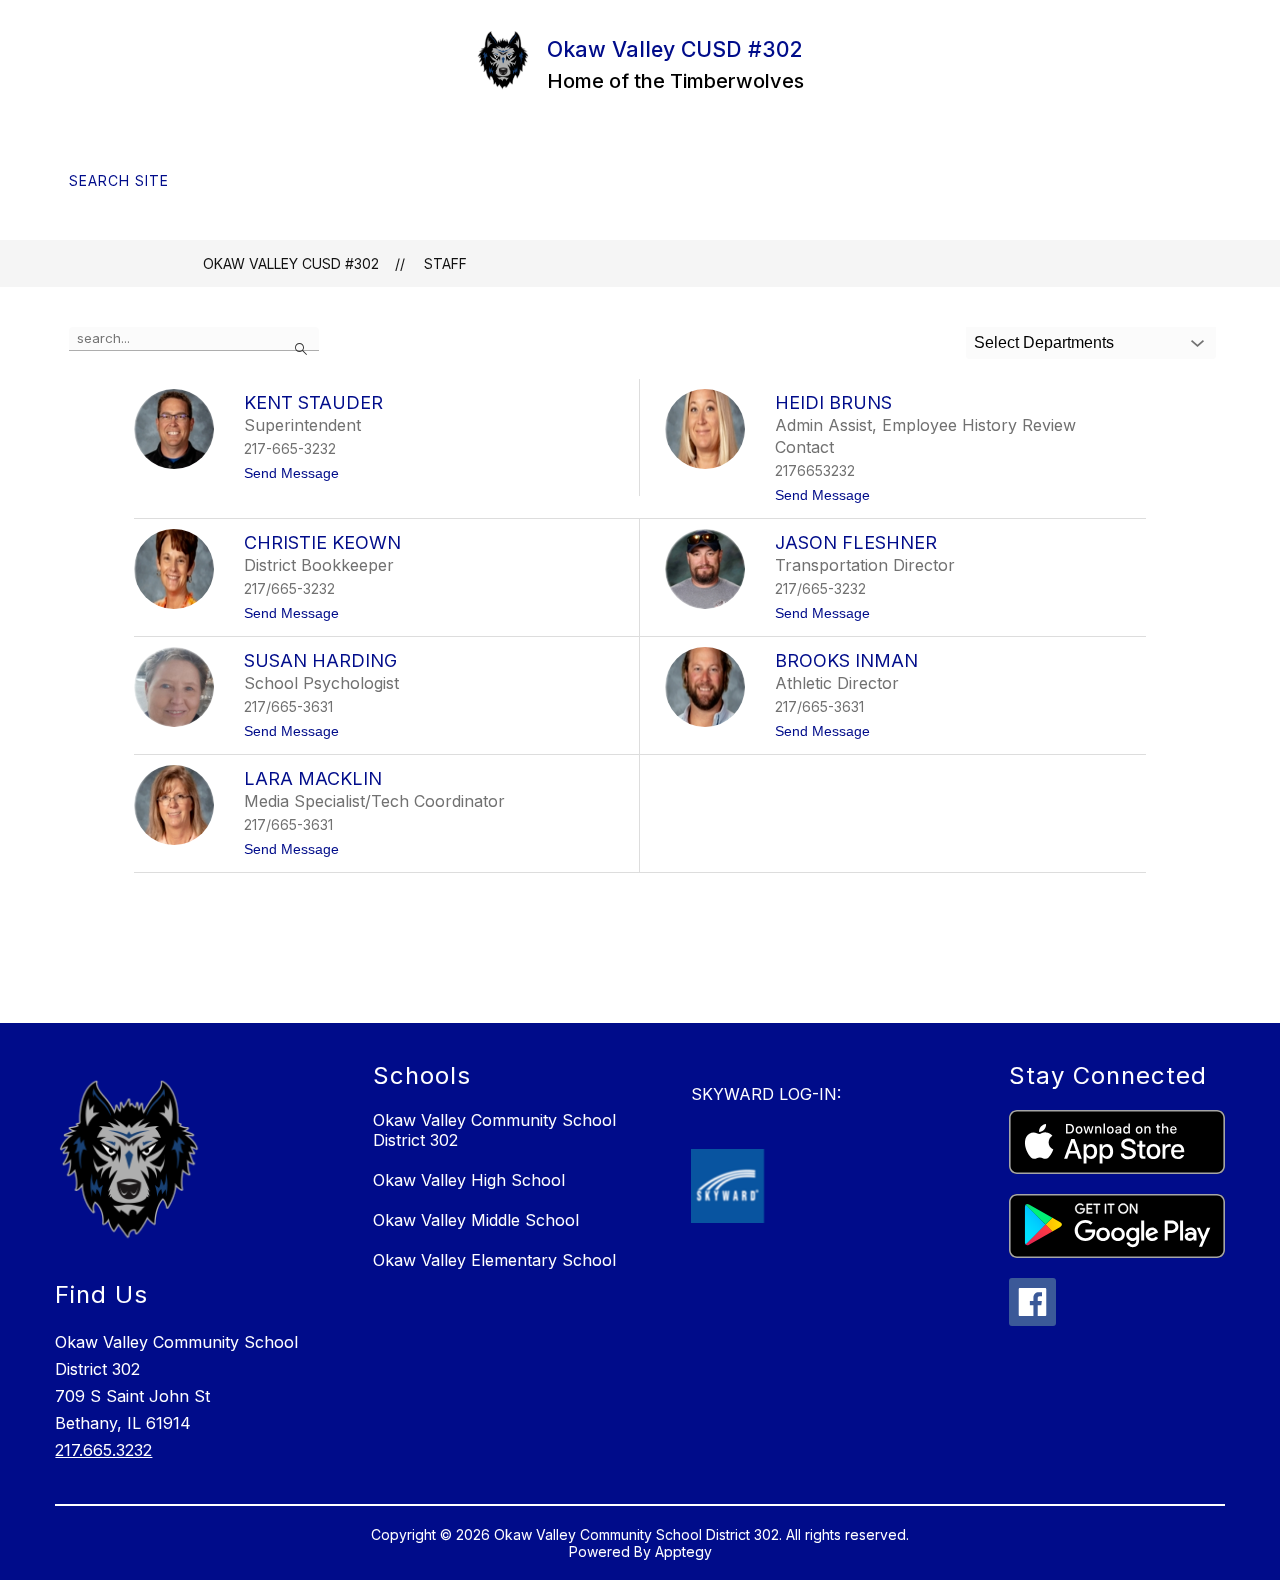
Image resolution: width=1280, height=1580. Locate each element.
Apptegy (683, 1551)
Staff (445, 263)
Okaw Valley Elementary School (494, 1260)
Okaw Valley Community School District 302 (494, 1130)
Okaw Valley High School (469, 1180)
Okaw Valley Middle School (476, 1220)
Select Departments (1044, 342)
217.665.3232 (103, 1450)
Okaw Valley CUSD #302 (291, 263)
